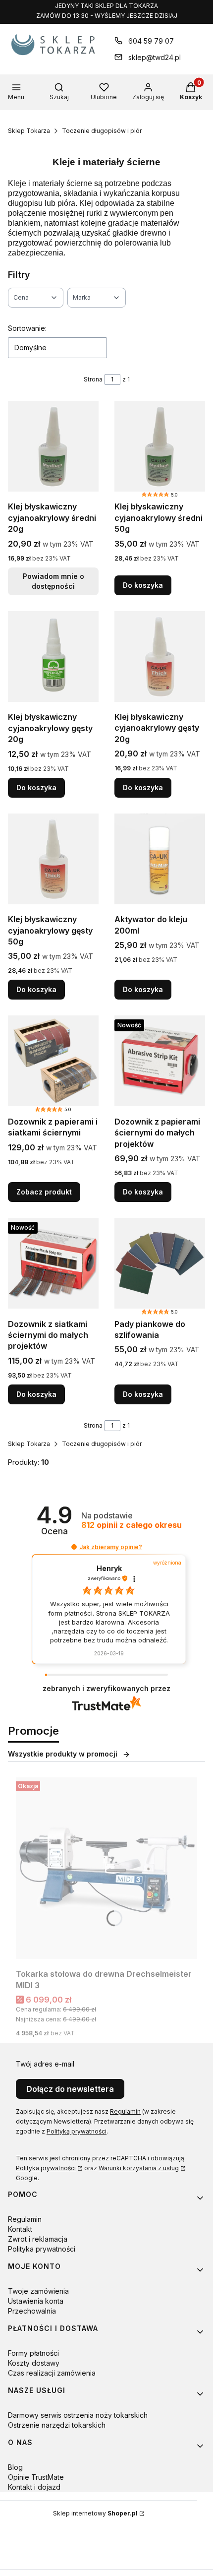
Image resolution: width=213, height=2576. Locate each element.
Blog (15, 2467)
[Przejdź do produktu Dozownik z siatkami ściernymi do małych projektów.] (53, 1263)
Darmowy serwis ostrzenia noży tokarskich (78, 2415)
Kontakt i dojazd (34, 2487)
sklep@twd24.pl (155, 57)
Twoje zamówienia (38, 2291)
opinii (132, 1525)
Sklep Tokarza (29, 131)
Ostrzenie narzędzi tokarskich (57, 2425)
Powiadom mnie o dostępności (53, 581)
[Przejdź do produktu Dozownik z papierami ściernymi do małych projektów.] (160, 1061)
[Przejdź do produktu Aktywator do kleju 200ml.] (160, 859)
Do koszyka (143, 585)
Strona (93, 379)
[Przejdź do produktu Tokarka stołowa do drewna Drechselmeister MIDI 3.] (106, 1868)
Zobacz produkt (44, 1192)
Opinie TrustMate (36, 2477)
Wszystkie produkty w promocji (63, 1754)
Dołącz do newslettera (70, 2089)
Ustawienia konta (36, 2301)
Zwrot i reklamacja (38, 2239)
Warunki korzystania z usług (139, 2168)
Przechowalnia (32, 2311)
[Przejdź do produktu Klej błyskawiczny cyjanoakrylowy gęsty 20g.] (53, 657)
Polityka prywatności (46, 2168)
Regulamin (125, 2111)
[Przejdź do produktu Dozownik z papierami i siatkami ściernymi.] (53, 1061)
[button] (74, 1547)
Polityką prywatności (77, 2131)
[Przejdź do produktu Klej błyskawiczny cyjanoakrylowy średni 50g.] (160, 446)
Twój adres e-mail (45, 2064)
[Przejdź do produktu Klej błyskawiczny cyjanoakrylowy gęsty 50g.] (53, 859)
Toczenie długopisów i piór (102, 131)
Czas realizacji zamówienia (52, 2373)
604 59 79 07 (151, 41)
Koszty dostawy (34, 2363)
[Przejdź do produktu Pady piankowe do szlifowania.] (160, 1263)
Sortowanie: (27, 328)
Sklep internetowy (95, 2513)
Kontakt (20, 2229)
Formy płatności (33, 2353)
